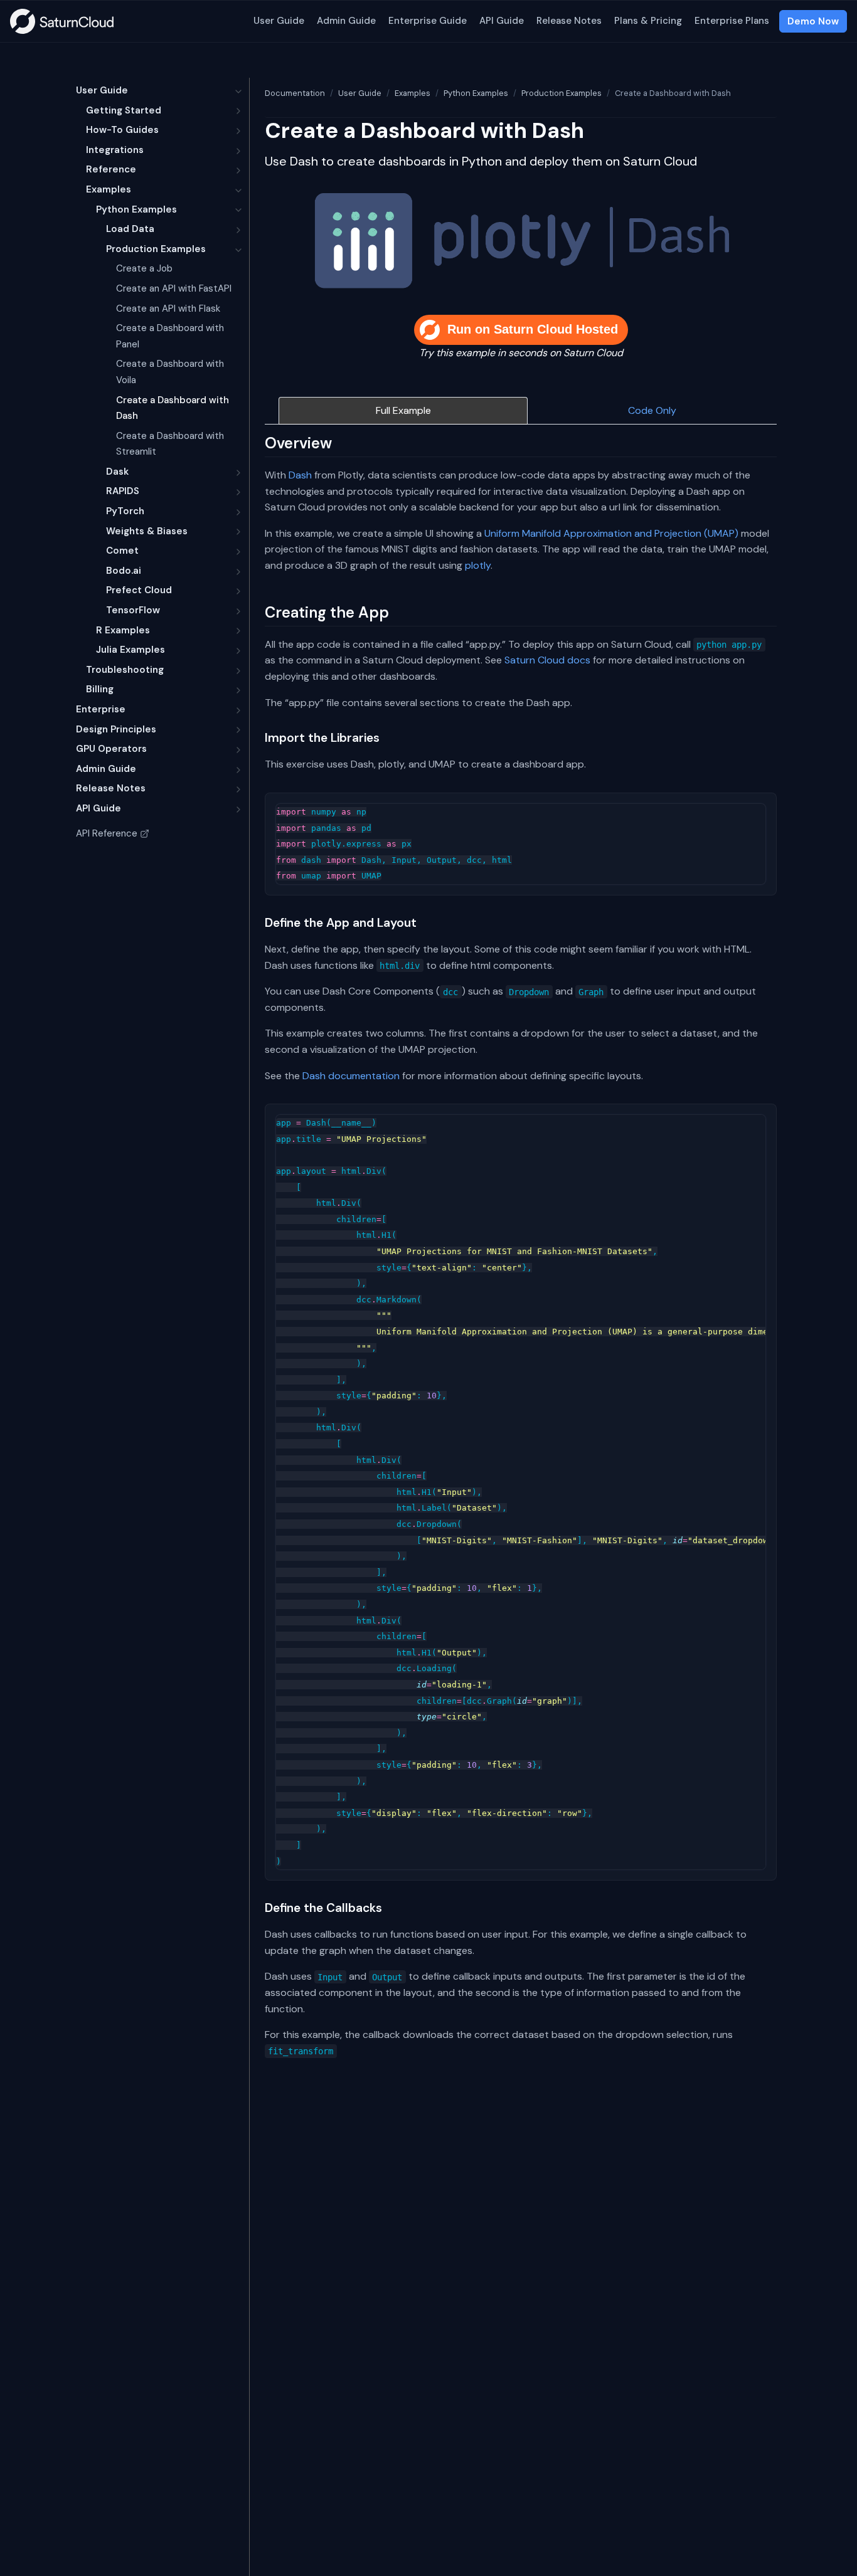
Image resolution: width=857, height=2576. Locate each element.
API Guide (502, 21)
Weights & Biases (147, 531)
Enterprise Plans (732, 21)
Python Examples (136, 209)
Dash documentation (351, 1076)
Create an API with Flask (168, 309)
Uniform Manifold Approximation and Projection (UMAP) (611, 533)
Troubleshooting (125, 670)
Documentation (295, 93)
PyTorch (125, 511)
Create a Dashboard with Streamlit (170, 444)
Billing (100, 689)
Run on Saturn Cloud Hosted (533, 329)
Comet (122, 551)
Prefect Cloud (139, 590)
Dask (117, 472)
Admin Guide (346, 21)
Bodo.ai (124, 571)
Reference (111, 169)
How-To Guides (122, 130)
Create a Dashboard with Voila (170, 372)
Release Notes (569, 21)
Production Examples (156, 249)
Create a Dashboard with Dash (173, 408)
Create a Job (144, 268)
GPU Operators (111, 749)
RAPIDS (123, 491)
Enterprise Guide (428, 21)
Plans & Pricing (648, 21)
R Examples (123, 630)
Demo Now (813, 21)
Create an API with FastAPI (174, 288)
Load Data (130, 229)
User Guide (279, 21)
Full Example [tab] (403, 410)
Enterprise (101, 709)
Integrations (115, 150)
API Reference (107, 833)
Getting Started (124, 110)
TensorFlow (133, 610)
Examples (109, 189)
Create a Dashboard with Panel (170, 336)
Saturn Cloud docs (547, 660)
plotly (478, 565)
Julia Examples (130, 650)
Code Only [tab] (652, 410)
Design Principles (116, 729)
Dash (300, 475)
